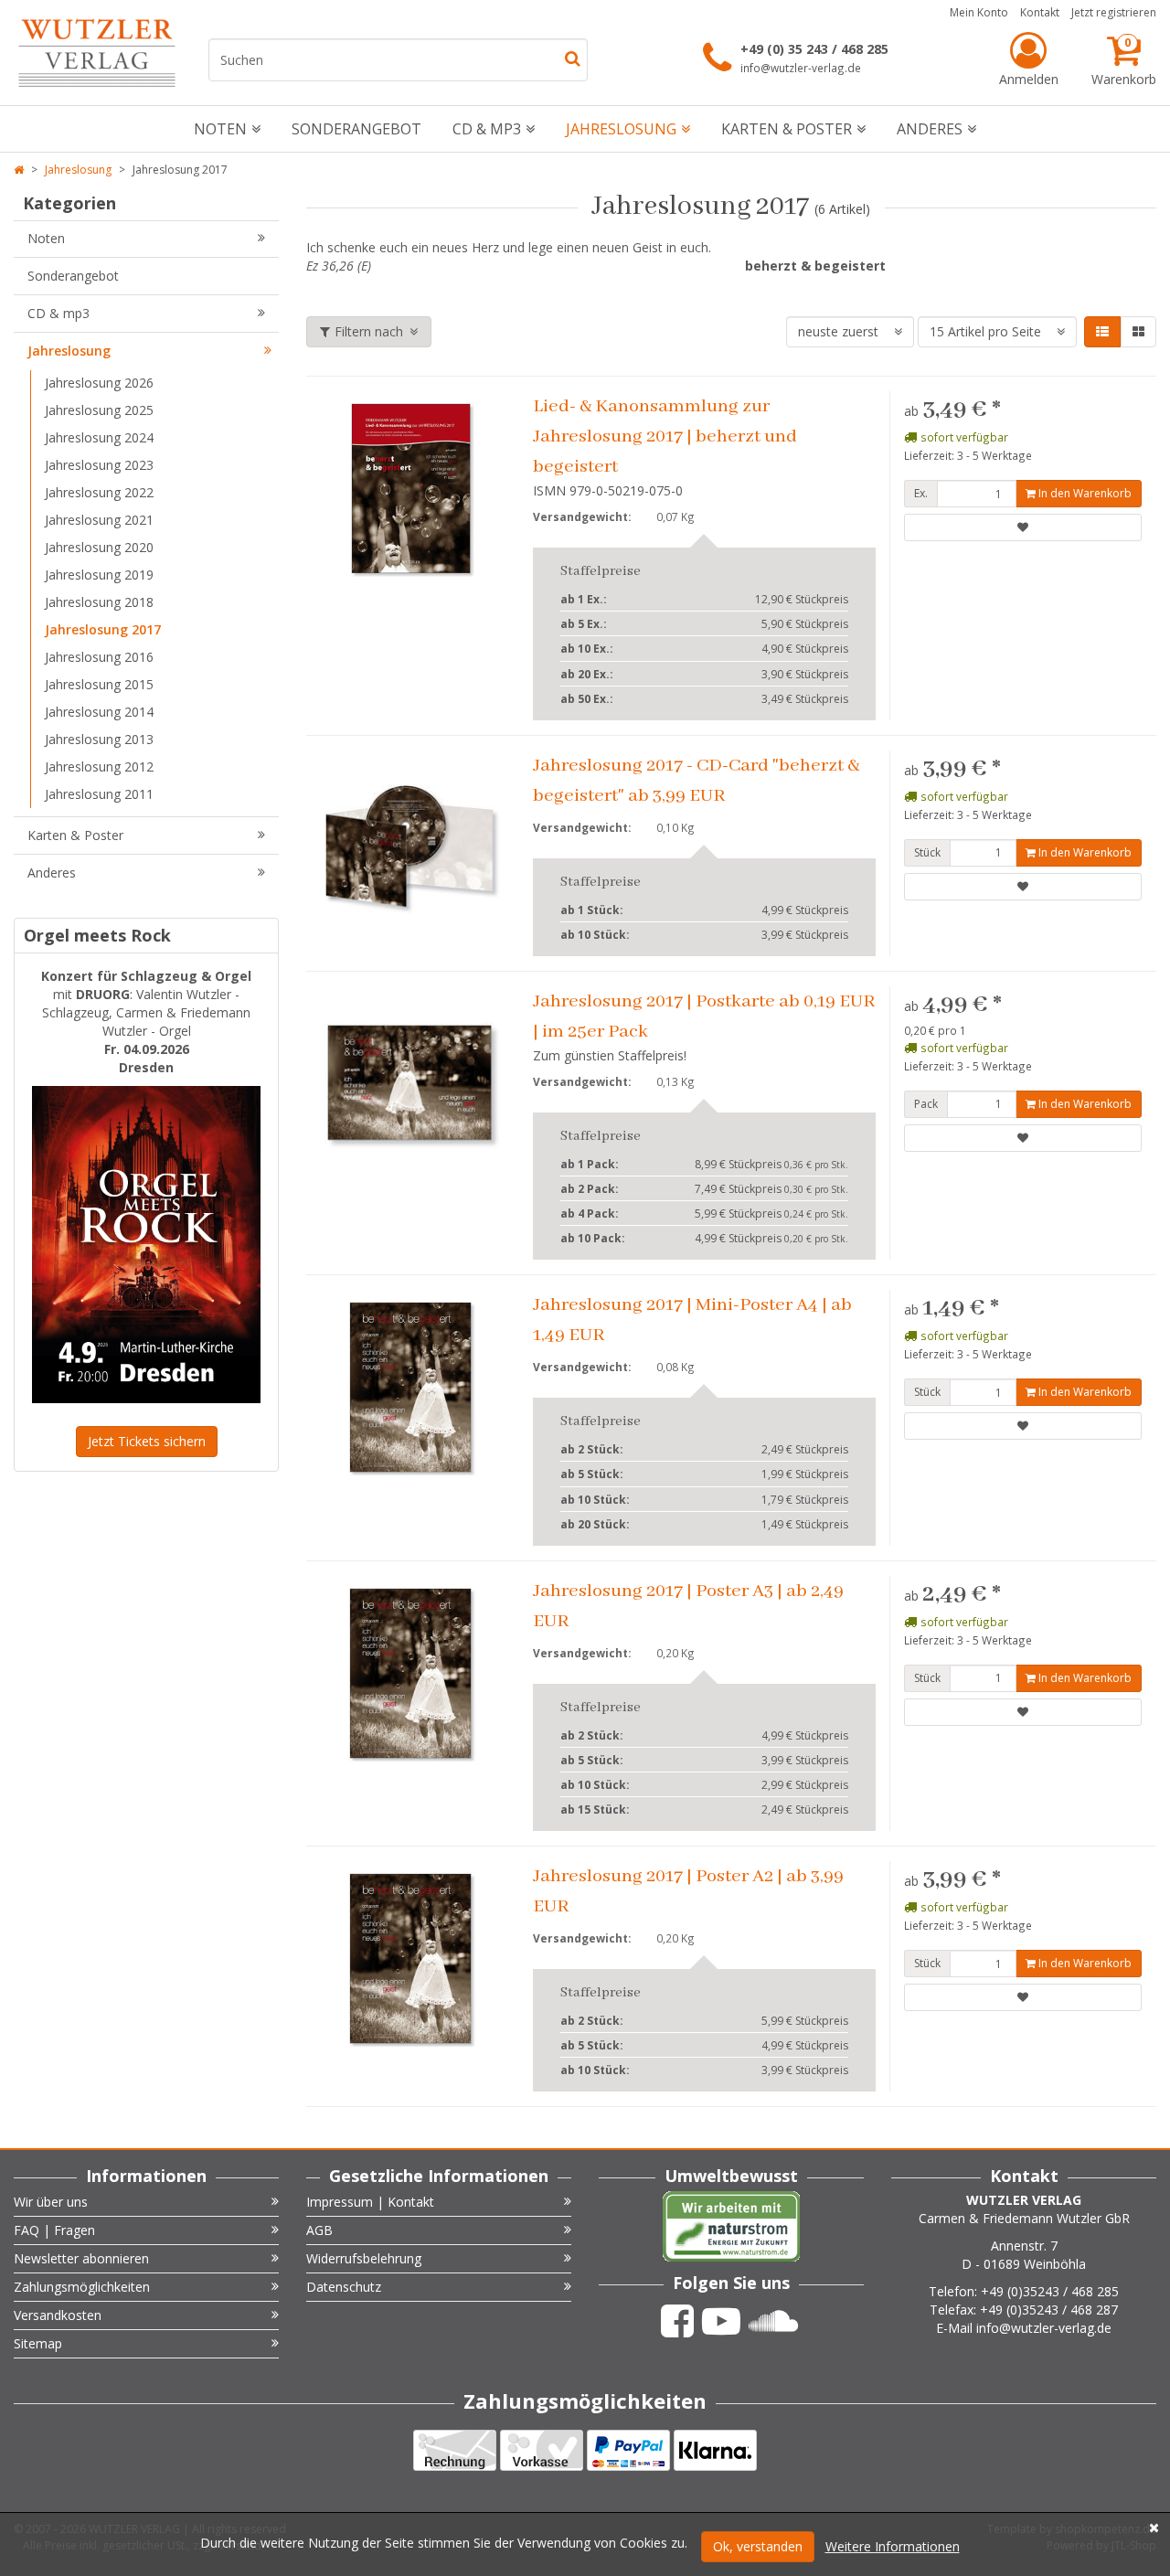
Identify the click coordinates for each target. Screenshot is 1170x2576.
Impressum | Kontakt (370, 2202)
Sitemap (38, 2343)
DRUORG (103, 994)
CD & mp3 (487, 129)
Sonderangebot (356, 129)
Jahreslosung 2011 (99, 794)
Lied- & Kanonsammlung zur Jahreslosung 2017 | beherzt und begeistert (665, 436)
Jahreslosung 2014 (99, 712)
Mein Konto (979, 12)
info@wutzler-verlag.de (801, 68)
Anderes (930, 129)
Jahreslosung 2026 (99, 383)
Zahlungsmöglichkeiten (82, 2287)
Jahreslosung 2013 (99, 739)
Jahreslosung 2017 (103, 629)
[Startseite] (19, 170)
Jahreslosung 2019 (99, 575)
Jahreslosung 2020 (99, 547)
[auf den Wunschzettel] (1023, 527)
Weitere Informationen (893, 2546)
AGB (319, 2230)
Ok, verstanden (758, 2546)
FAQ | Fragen (54, 2230)
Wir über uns (51, 2202)
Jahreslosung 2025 (99, 410)
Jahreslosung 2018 (99, 602)
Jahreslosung (621, 129)
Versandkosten (58, 2315)
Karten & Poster (787, 129)
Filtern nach (369, 331)
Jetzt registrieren (1114, 12)
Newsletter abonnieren (81, 2258)
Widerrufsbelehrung (364, 2258)
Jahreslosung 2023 (99, 465)
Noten (220, 129)
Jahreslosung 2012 (99, 766)
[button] (1102, 332)
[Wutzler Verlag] (97, 53)
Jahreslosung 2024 (99, 437)
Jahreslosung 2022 (99, 492)
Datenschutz (344, 2287)
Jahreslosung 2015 (99, 684)
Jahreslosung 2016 (99, 657)
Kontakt (1040, 12)
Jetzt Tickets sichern (147, 1441)
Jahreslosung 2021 (99, 520)
